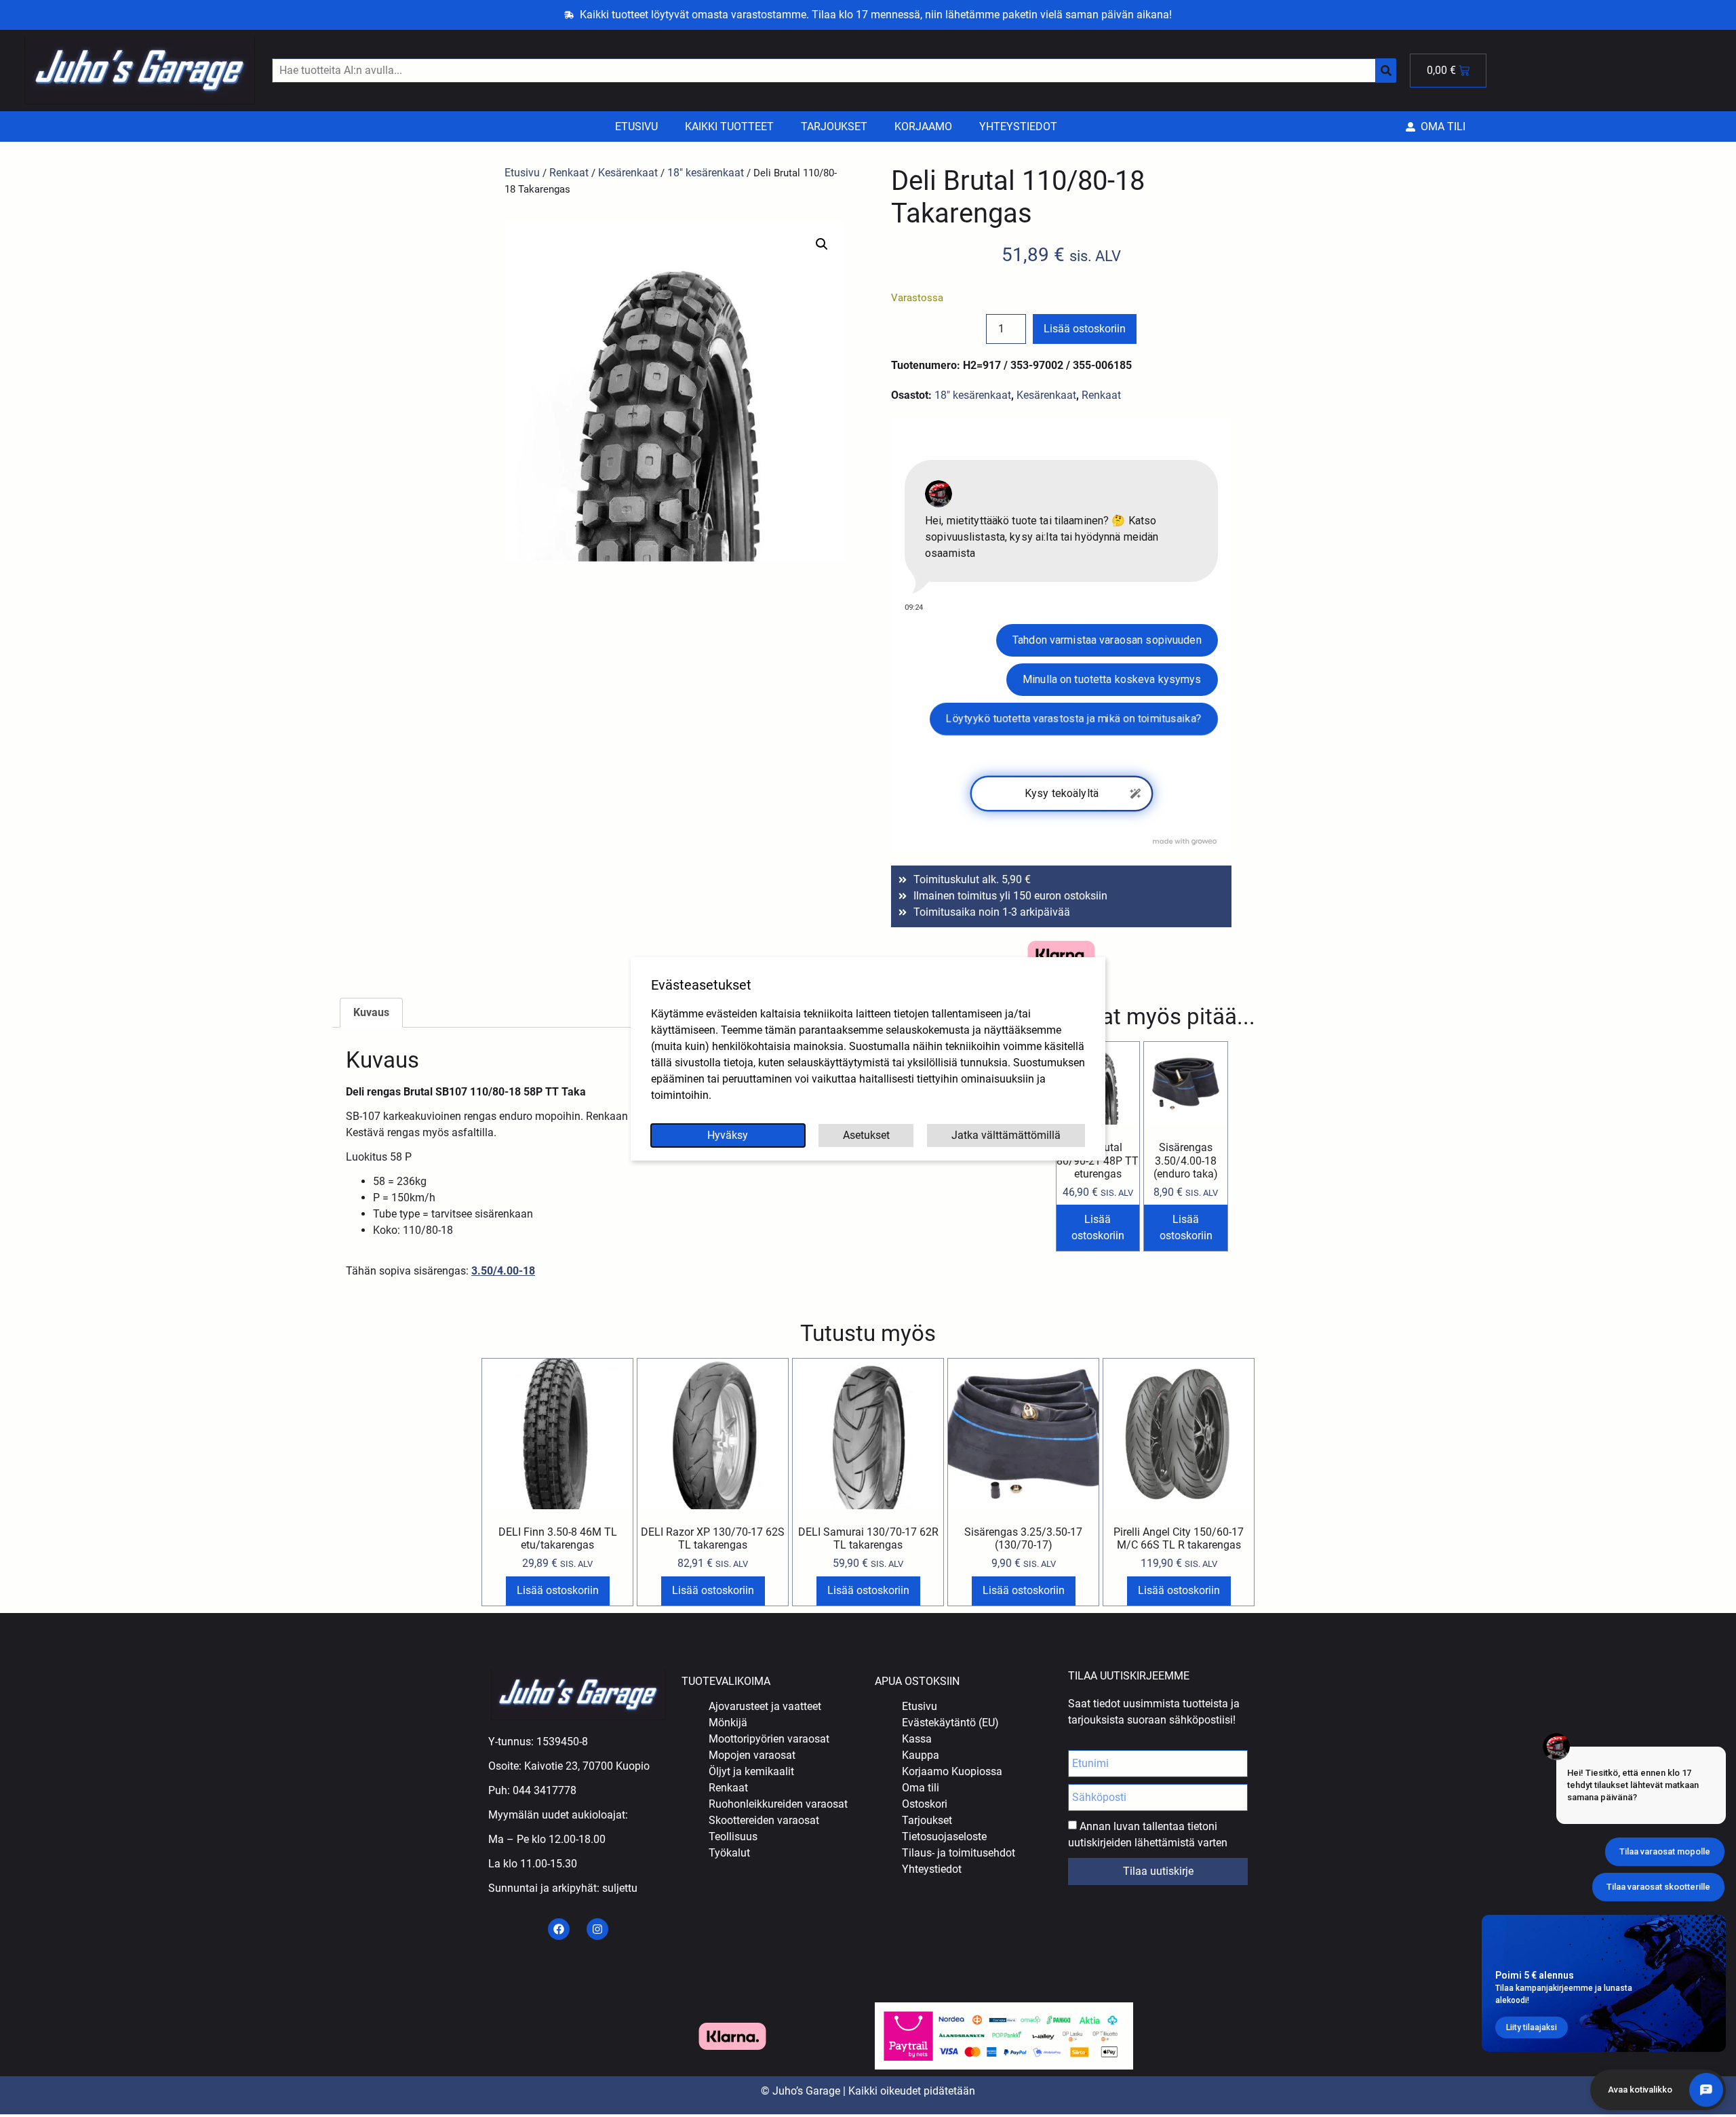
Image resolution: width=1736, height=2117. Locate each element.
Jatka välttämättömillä (1006, 1135)
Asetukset (866, 1135)
